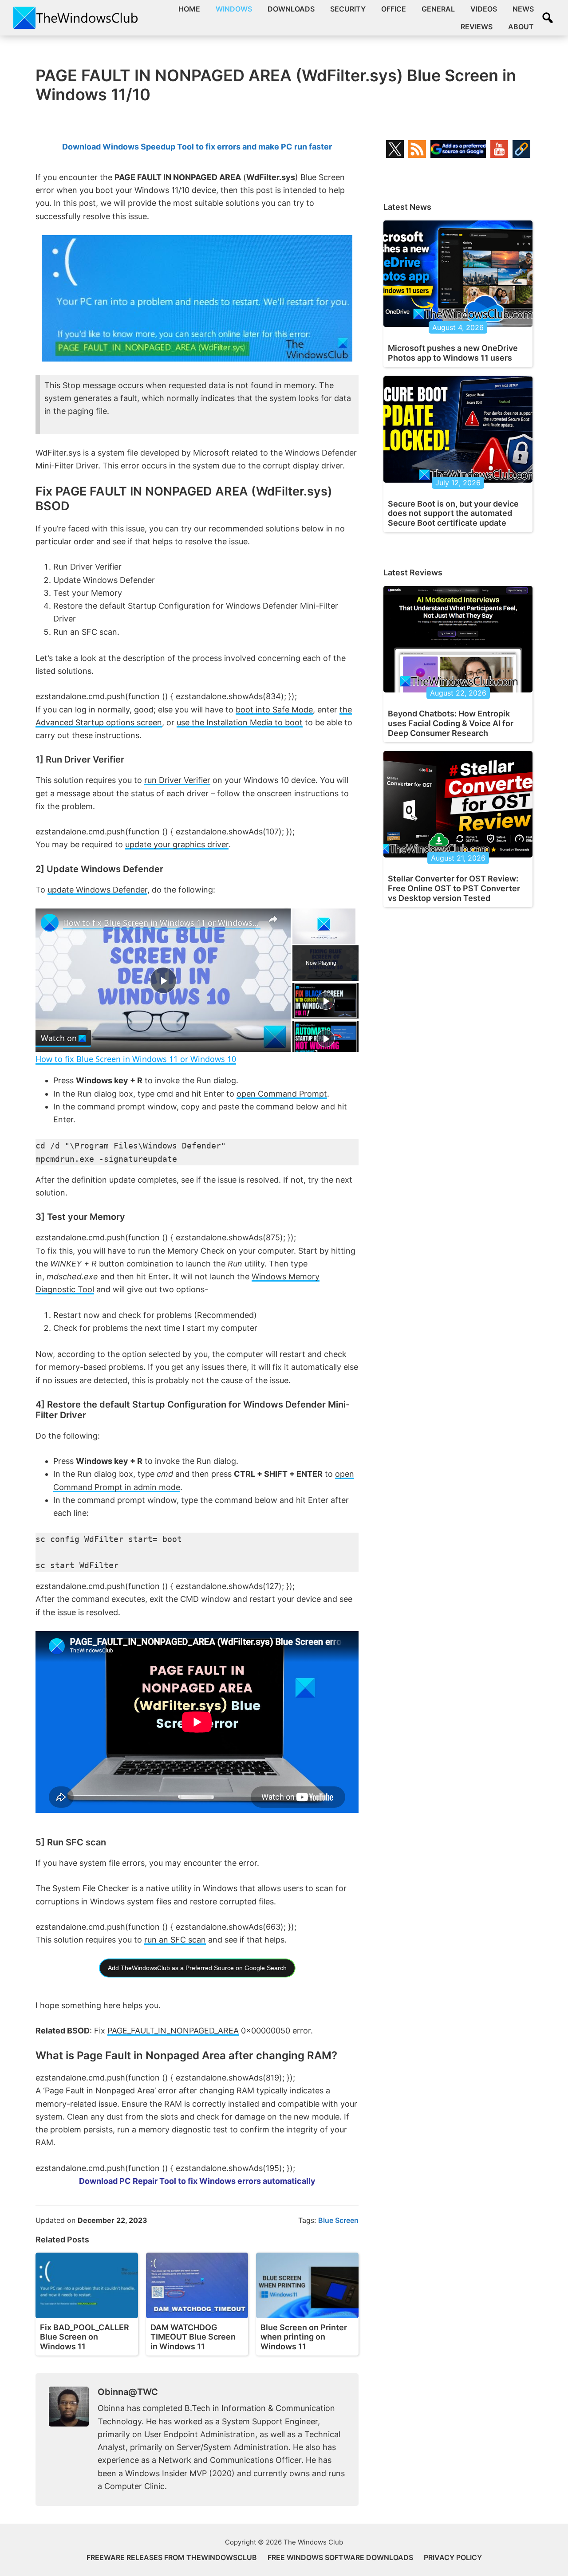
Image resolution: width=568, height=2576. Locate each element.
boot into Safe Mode (274, 710)
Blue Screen (338, 2220)
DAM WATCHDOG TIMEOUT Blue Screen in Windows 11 (193, 2337)
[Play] (326, 1001)
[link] (50, 923)
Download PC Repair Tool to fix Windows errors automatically (197, 2181)
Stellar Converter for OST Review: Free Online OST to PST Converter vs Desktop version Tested (454, 888)
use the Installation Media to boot (240, 722)
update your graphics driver (177, 844)
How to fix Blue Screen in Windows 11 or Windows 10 (162, 923)
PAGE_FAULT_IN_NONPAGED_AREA (173, 2031)
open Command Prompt (282, 1094)
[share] (273, 919)
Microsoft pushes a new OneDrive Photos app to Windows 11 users (453, 353)
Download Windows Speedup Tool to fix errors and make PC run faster (197, 147)
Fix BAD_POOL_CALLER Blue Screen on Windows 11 (85, 2337)
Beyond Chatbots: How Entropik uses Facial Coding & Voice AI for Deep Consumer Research (451, 723)
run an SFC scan (175, 1940)
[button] (548, 18)
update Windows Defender (97, 890)
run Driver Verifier (177, 780)
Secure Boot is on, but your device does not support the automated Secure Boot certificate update (453, 513)
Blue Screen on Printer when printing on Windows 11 (304, 2337)
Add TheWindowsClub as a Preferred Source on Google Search (197, 1968)
